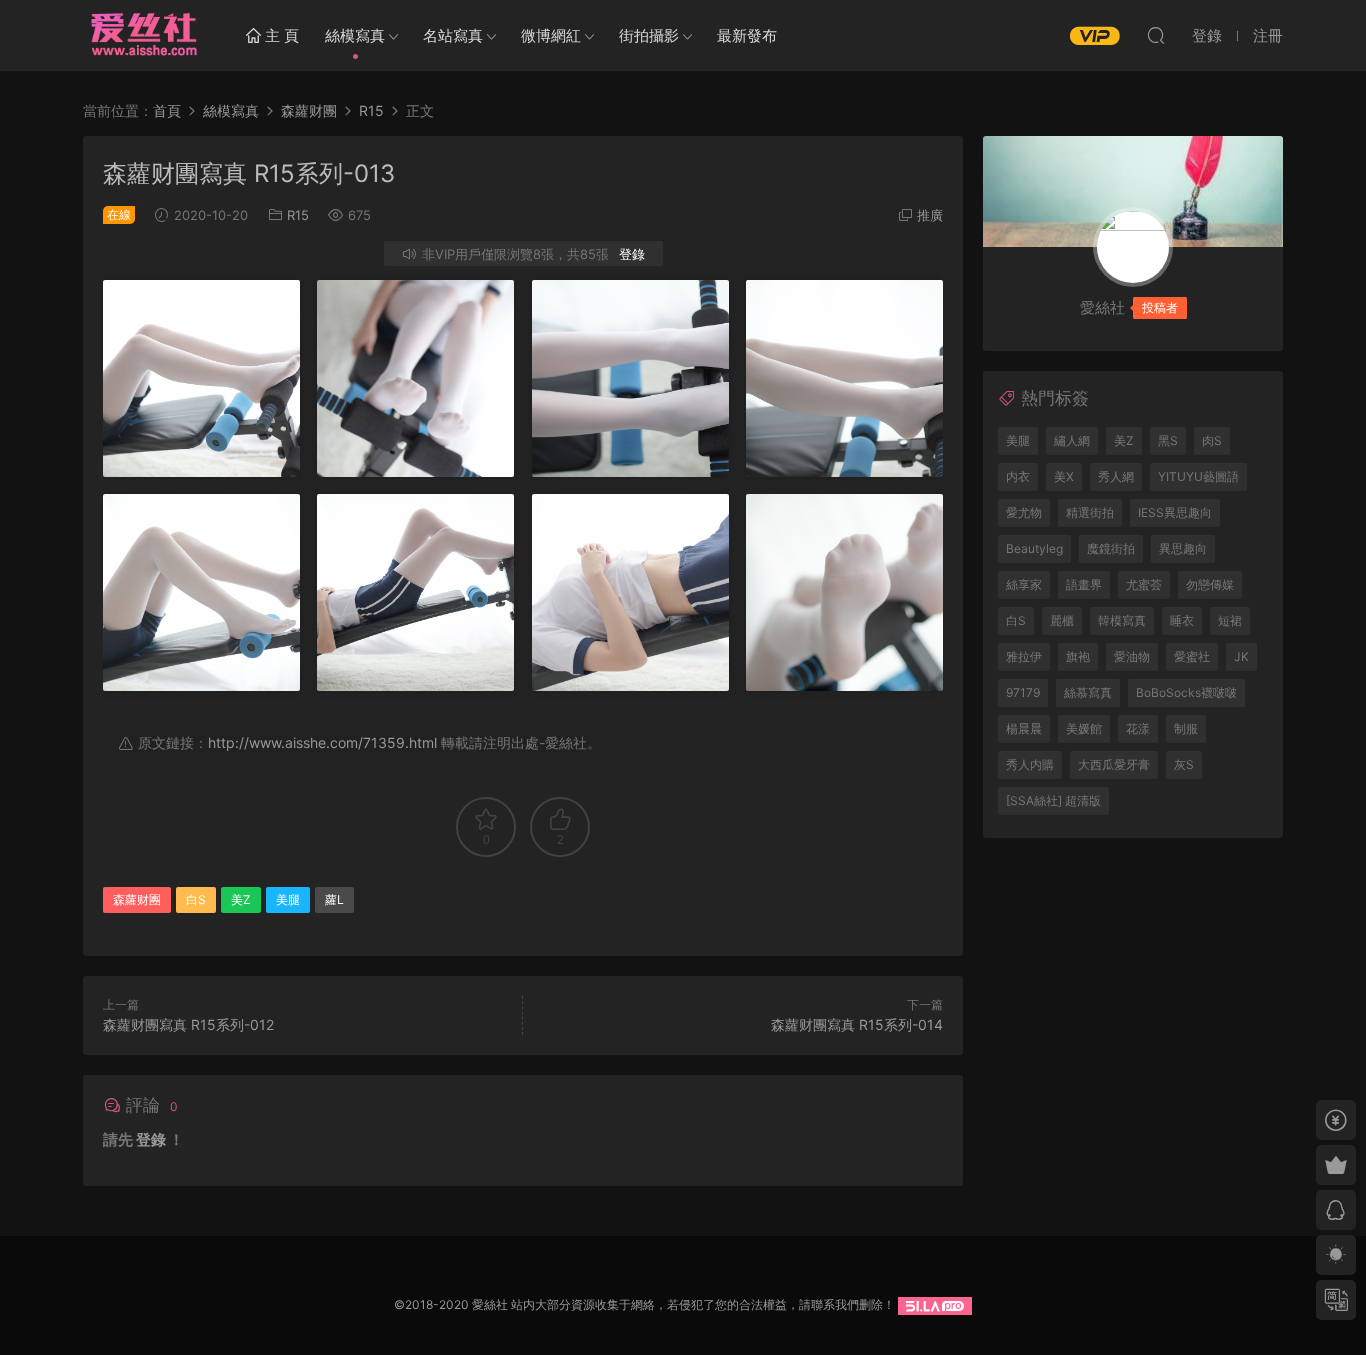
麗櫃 (1062, 620)
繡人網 (1072, 440)
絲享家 (1024, 584)
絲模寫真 (355, 35)
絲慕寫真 (1088, 692)
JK (1241, 656)
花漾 (1138, 728)
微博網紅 (551, 35)
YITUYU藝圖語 (1198, 476)
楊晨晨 (1024, 728)
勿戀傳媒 (1210, 584)
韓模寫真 (1122, 620)
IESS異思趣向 (1175, 512)
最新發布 (747, 35)
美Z (241, 899)
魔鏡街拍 (1111, 548)
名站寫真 (453, 35)
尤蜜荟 (1144, 584)
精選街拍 (1090, 512)
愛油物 (1132, 656)
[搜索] (1156, 35)
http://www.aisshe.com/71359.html (322, 742)
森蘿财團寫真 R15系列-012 (188, 1024)
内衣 (1018, 476)
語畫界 (1084, 584)
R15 (298, 215)
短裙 (1230, 620)
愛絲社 (143, 35)
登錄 (632, 254)
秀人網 (1116, 476)
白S (196, 899)
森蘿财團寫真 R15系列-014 (857, 1024)
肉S (1212, 440)
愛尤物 (1024, 512)
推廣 (930, 215)
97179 (1023, 692)
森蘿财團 (137, 899)
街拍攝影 (649, 35)
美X (1064, 476)
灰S (1184, 764)
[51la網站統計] (935, 1304)
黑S (1168, 440)
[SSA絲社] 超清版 (1053, 800)
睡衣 (1182, 620)
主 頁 (280, 35)
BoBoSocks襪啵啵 (1186, 692)
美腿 (288, 899)
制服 (1186, 728)
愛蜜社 (1192, 656)
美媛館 (1084, 728)
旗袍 (1078, 656)
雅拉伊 (1024, 656)
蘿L (334, 899)
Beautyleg (1034, 548)
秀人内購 (1030, 764)
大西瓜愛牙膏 (1114, 764)
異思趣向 (1183, 548)
